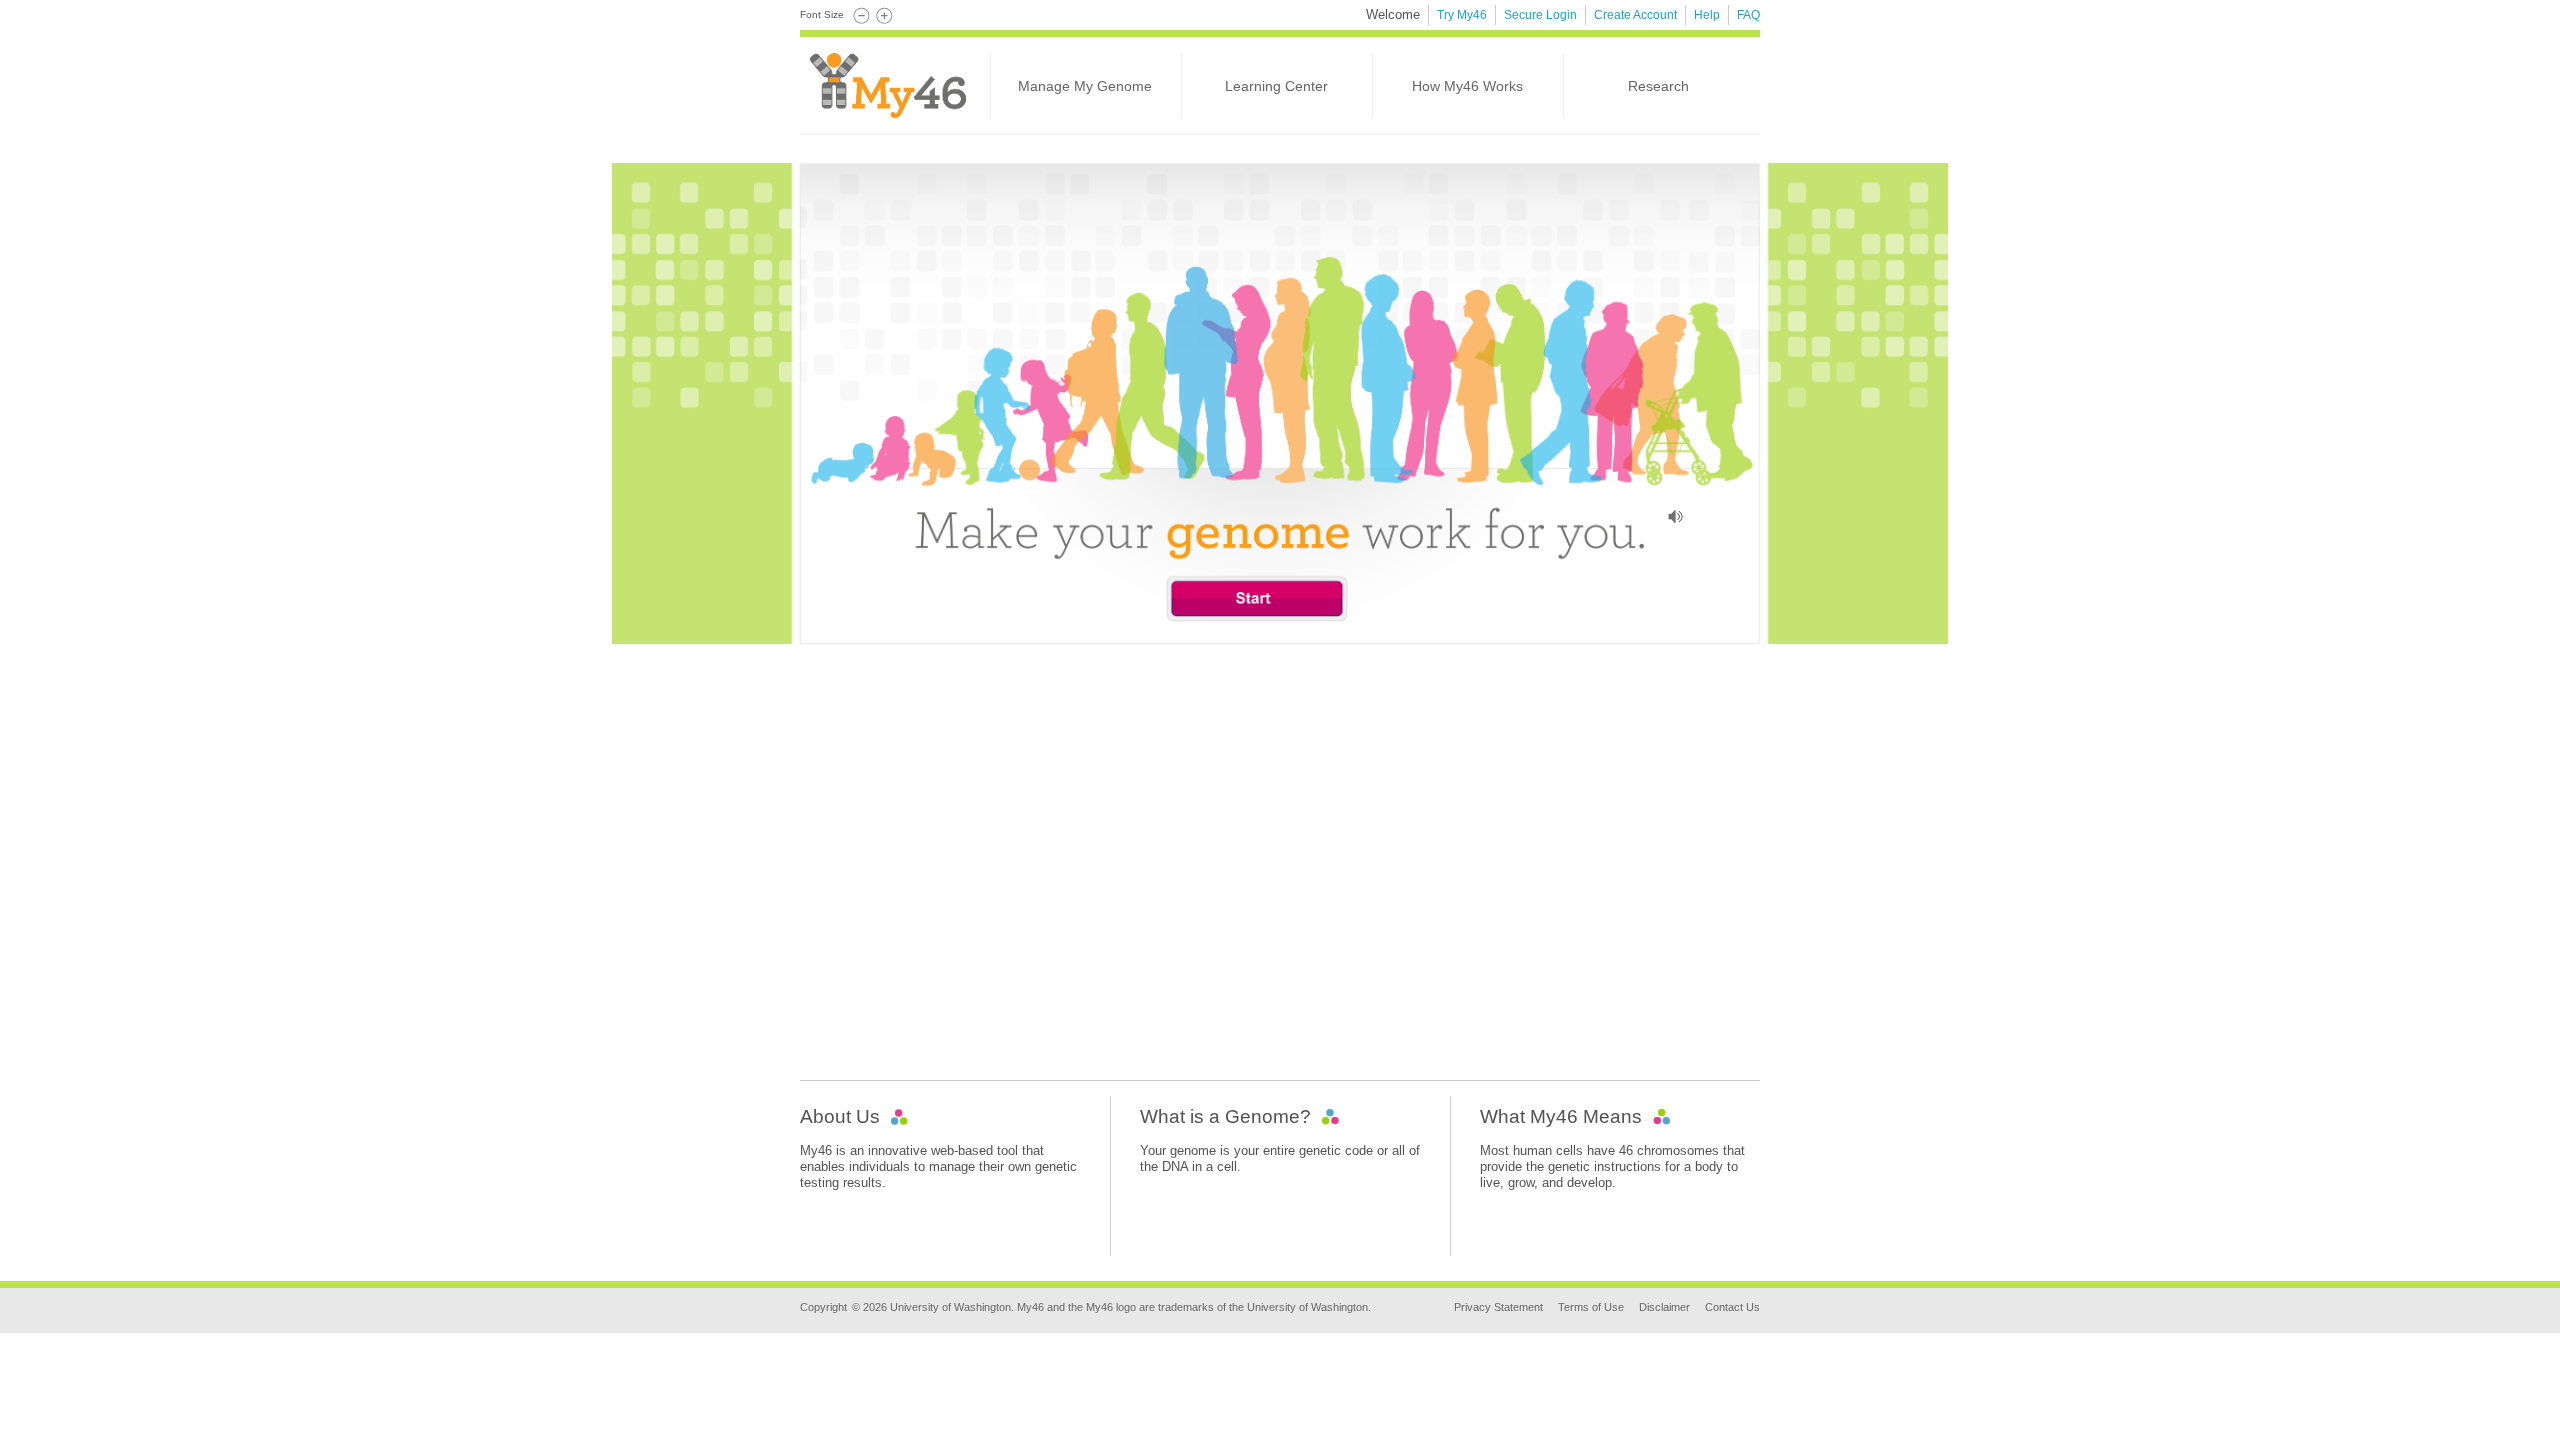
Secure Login (1540, 15)
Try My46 (1462, 15)
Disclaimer (1664, 1307)
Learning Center (1276, 86)
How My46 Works (1467, 86)
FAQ (1748, 15)
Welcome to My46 (905, 90)
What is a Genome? (1225, 1116)
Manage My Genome (1085, 86)
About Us (840, 1116)
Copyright (823, 1307)
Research (1658, 86)
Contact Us (1732, 1307)
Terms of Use (1591, 1307)
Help (1707, 15)
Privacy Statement (1498, 1307)
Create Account (1635, 15)
